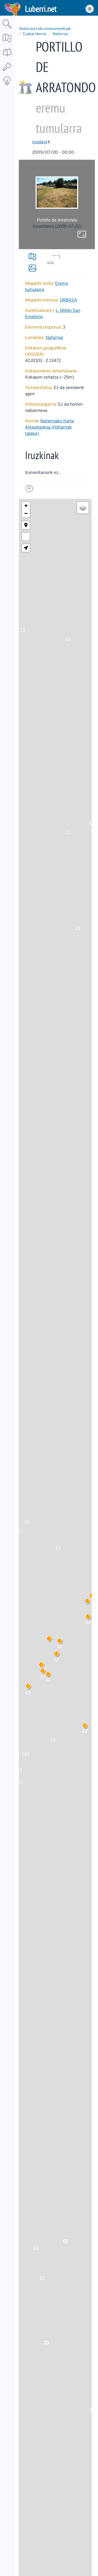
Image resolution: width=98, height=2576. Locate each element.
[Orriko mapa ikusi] (32, 257)
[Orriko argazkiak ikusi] (32, 268)
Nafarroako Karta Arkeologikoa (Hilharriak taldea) (50, 427)
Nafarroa (60, 34)
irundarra (40, 142)
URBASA (68, 300)
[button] (59, 1642)
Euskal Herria (35, 34)
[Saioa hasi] (7, 71)
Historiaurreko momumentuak (45, 29)
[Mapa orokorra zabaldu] (7, 43)
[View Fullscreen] (26, 537)
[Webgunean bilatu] (7, 29)
